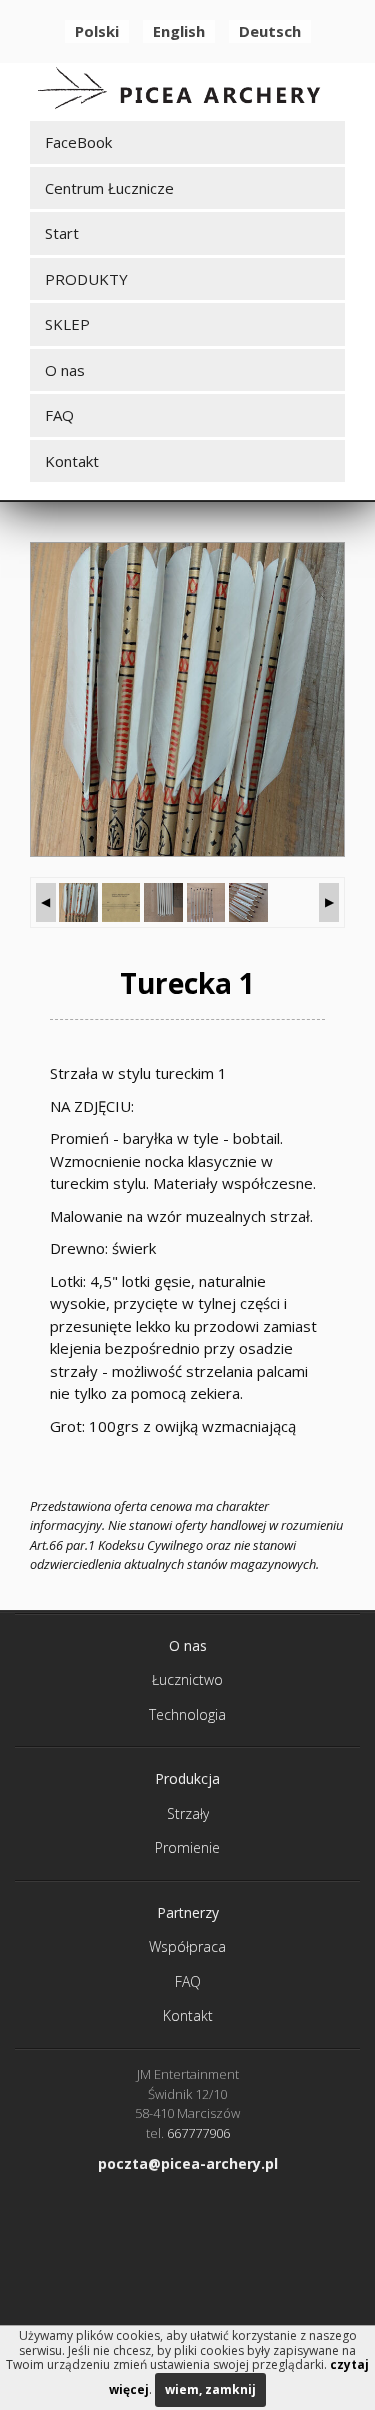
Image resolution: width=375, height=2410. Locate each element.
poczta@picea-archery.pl (188, 2163)
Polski (97, 31)
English (179, 31)
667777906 (198, 2133)
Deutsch (270, 31)
